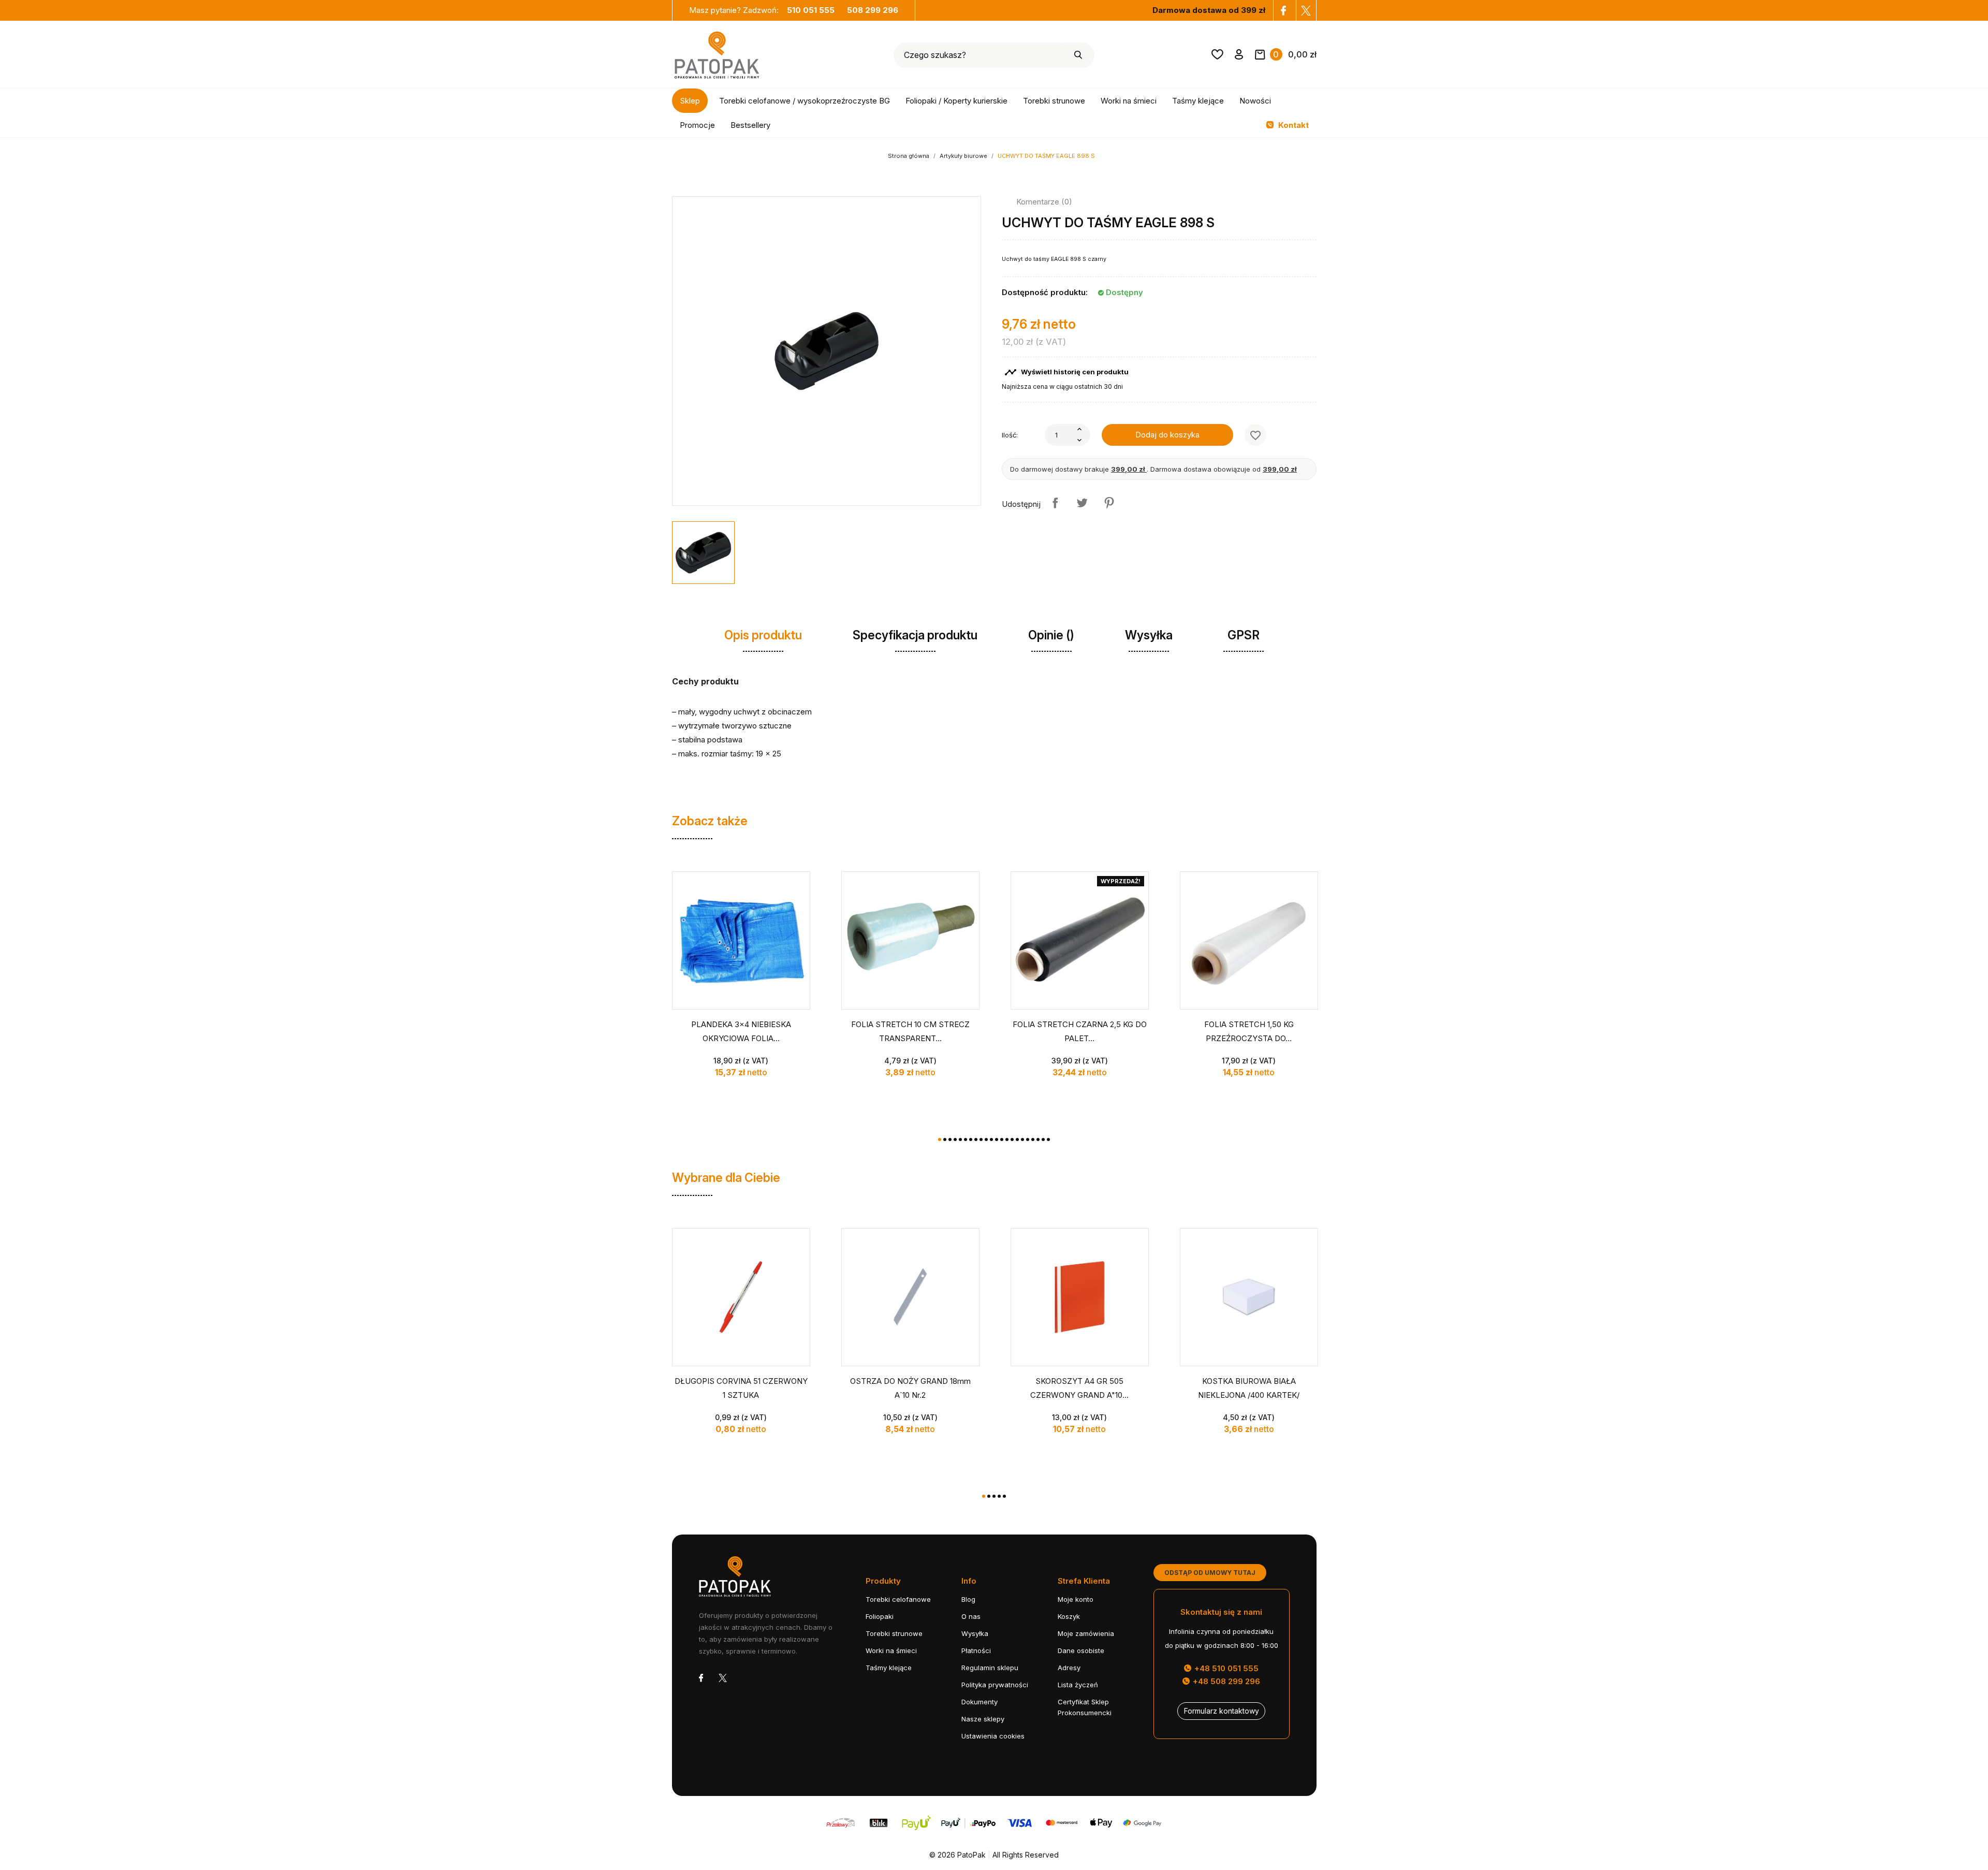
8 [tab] (976, 1139)
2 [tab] (945, 1139)
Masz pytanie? (762, 10)
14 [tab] (1007, 1139)
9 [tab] (981, 1139)
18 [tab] (1028, 1139)
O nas (971, 1616)
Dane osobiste (1081, 1650)
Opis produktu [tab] (763, 635)
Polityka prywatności (995, 1685)
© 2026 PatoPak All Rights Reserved (994, 1855)
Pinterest (1109, 503)
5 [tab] (960, 1139)
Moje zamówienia (1086, 1633)
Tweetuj (1082, 503)
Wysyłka (975, 1633)
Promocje (697, 125)
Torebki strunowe (1054, 101)
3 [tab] (950, 1139)
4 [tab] (955, 1139)
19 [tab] (1033, 1139)
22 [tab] (1048, 1139)
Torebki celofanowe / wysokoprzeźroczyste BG (805, 101)
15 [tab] (1012, 1139)
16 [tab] (1017, 1139)
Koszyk (1069, 1616)
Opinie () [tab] (1051, 635)
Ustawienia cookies (993, 1736)
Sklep (690, 101)
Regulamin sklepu (990, 1668)
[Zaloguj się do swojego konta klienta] (1239, 56)
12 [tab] (997, 1139)
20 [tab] (1038, 1139)
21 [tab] (1043, 1139)
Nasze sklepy (983, 1719)
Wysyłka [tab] (1149, 635)
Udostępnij (1055, 503)
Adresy (1069, 1668)
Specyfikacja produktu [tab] (915, 635)
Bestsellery (750, 125)
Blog (968, 1599)
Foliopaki (880, 1616)
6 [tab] (966, 1139)
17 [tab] (1022, 1139)
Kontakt (1292, 125)
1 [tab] (940, 1139)
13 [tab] (1002, 1139)
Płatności (976, 1650)
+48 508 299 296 (1225, 1681)
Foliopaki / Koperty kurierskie (956, 101)
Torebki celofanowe (898, 1599)
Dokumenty (980, 1702)
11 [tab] (991, 1139)
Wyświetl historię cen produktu (1066, 372)
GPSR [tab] (1244, 635)
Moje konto (1076, 1599)
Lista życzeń (1078, 1685)
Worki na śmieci (1129, 101)
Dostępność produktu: (1045, 292)
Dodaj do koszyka (1167, 435)
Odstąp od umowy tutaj (1210, 1573)
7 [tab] (971, 1139)
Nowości (1255, 101)
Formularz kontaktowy (1222, 1711)
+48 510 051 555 (1225, 1668)
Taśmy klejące (1198, 101)
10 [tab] (986, 1139)
